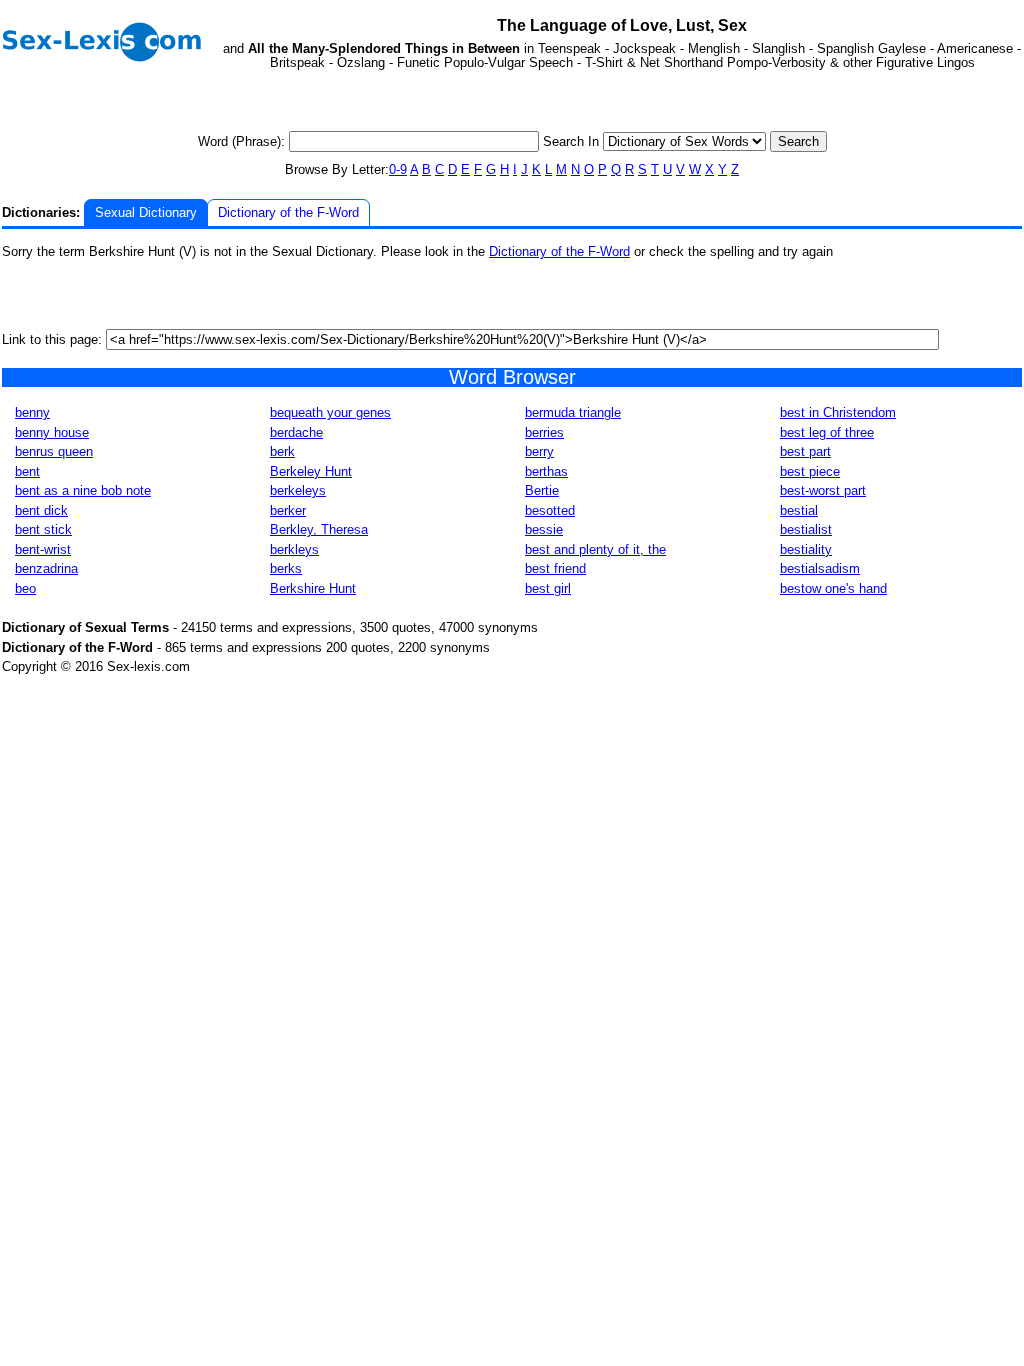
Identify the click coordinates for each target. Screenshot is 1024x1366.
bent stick (43, 529)
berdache (296, 432)
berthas (546, 471)
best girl (548, 588)
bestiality (806, 549)
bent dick (41, 510)
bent (27, 471)
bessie (544, 529)
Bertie (542, 490)
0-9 (398, 169)
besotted (550, 510)
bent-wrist (43, 549)
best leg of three (827, 432)
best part (805, 451)
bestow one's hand (833, 588)
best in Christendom (838, 412)
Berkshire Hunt (313, 588)
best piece (810, 471)
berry (539, 451)
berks (286, 568)
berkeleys (298, 490)
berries (544, 432)
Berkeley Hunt (311, 471)
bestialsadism (820, 568)
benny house (52, 432)
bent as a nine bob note (83, 490)
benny (32, 412)
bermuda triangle (573, 412)
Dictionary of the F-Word (288, 212)
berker (288, 510)
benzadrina (46, 568)
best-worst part (823, 490)
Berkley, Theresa (319, 529)
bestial (799, 510)
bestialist (806, 529)
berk (282, 451)
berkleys (294, 549)
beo (25, 588)
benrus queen (54, 451)
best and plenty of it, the (595, 549)
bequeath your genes (330, 412)
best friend (555, 568)
